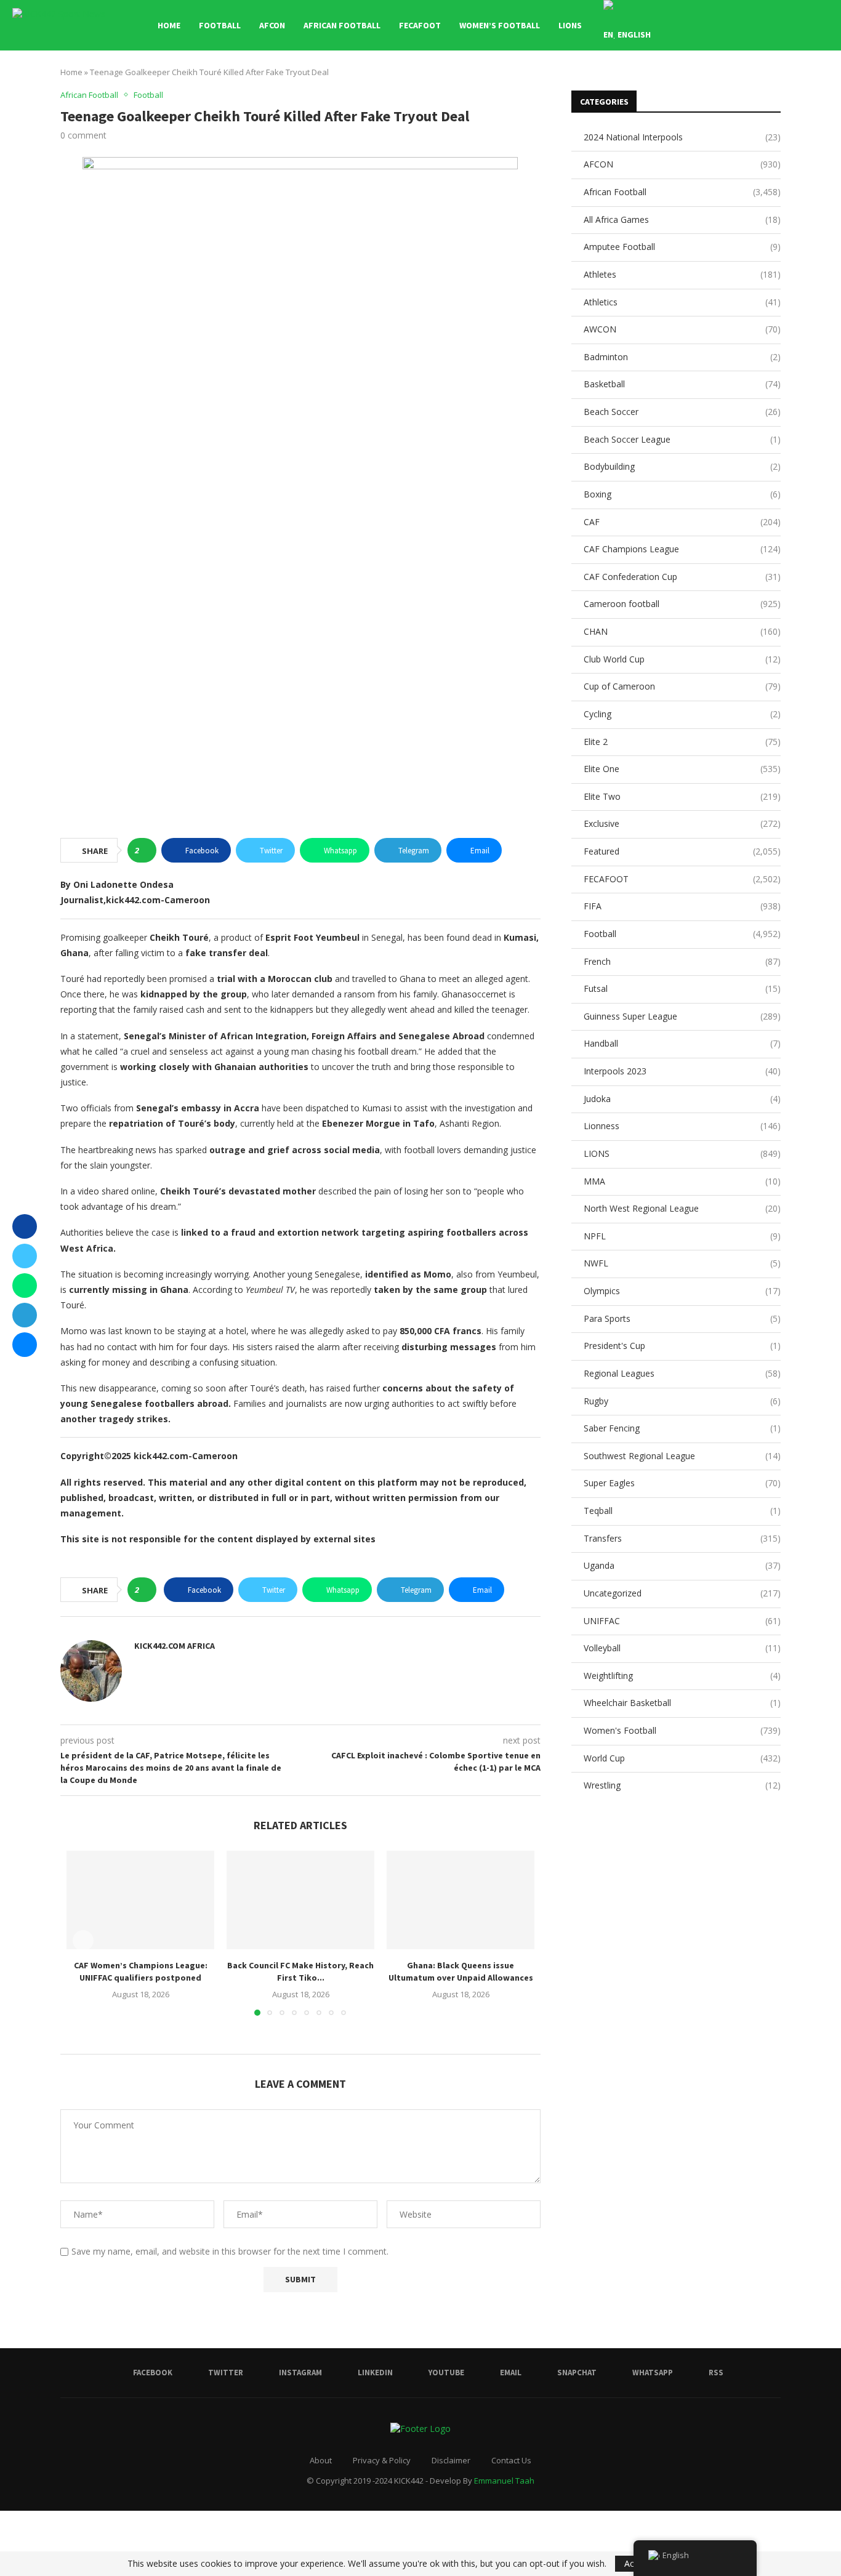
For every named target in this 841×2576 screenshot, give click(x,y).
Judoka (682, 1099)
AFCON (272, 25)
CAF (682, 522)
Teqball (682, 1511)
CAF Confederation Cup (682, 577)
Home (169, 25)
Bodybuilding (682, 466)
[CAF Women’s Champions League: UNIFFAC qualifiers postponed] (140, 1900)
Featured (682, 851)
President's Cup (682, 1346)
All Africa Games (682, 219)
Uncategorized (682, 1593)
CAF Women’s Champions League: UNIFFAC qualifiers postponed (141, 1971)
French (682, 961)
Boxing (682, 494)
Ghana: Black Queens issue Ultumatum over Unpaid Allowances (461, 1971)
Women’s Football (500, 25)
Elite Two (682, 796)
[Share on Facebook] (25, 1226)
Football (220, 25)
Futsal (682, 988)
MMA (682, 1181)
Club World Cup (682, 659)
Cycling (682, 714)
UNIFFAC (682, 1621)
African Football (342, 25)
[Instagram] (726, 25)
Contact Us (511, 2460)
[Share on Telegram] (25, 1315)
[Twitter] (713, 25)
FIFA (682, 906)
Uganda (682, 1565)
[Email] (765, 25)
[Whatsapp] (791, 25)
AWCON (682, 329)
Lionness (682, 1126)
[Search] (823, 25)
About (321, 2460)
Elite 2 (682, 742)
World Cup (682, 1758)
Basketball (682, 384)
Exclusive (682, 823)
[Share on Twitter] (25, 1256)
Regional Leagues (682, 1373)
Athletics (682, 302)
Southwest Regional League (682, 1456)
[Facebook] (700, 25)
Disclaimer (451, 2460)
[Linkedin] (739, 25)
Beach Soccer (682, 412)
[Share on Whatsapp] (25, 1286)
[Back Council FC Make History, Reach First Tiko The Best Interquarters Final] (300, 1900)
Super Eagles (682, 1483)
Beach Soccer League (682, 439)
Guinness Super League (682, 1016)
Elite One (682, 769)
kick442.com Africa (175, 1646)
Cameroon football (682, 604)
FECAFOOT (420, 25)
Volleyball (682, 1648)
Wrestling (682, 1785)
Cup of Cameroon (682, 686)
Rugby (682, 1401)
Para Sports (682, 1318)
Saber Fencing (682, 1428)
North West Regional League (682, 1208)
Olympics (682, 1291)
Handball (682, 1043)
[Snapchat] (778, 25)
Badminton (682, 357)
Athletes (682, 274)
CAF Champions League (682, 549)
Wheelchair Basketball (682, 1703)
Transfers (682, 1538)
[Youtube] (752, 25)
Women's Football (682, 1730)
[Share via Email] (25, 1345)
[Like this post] (146, 850)
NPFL (682, 1236)
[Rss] (804, 25)
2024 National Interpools (682, 137)
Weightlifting (682, 1676)
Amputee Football (682, 247)
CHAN (682, 631)
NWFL (682, 1263)
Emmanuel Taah (504, 2481)
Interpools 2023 (682, 1071)
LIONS (570, 25)
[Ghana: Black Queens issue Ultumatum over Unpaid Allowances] (461, 1900)
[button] (83, 1941)
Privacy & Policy (382, 2460)
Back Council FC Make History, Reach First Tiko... (300, 1971)
